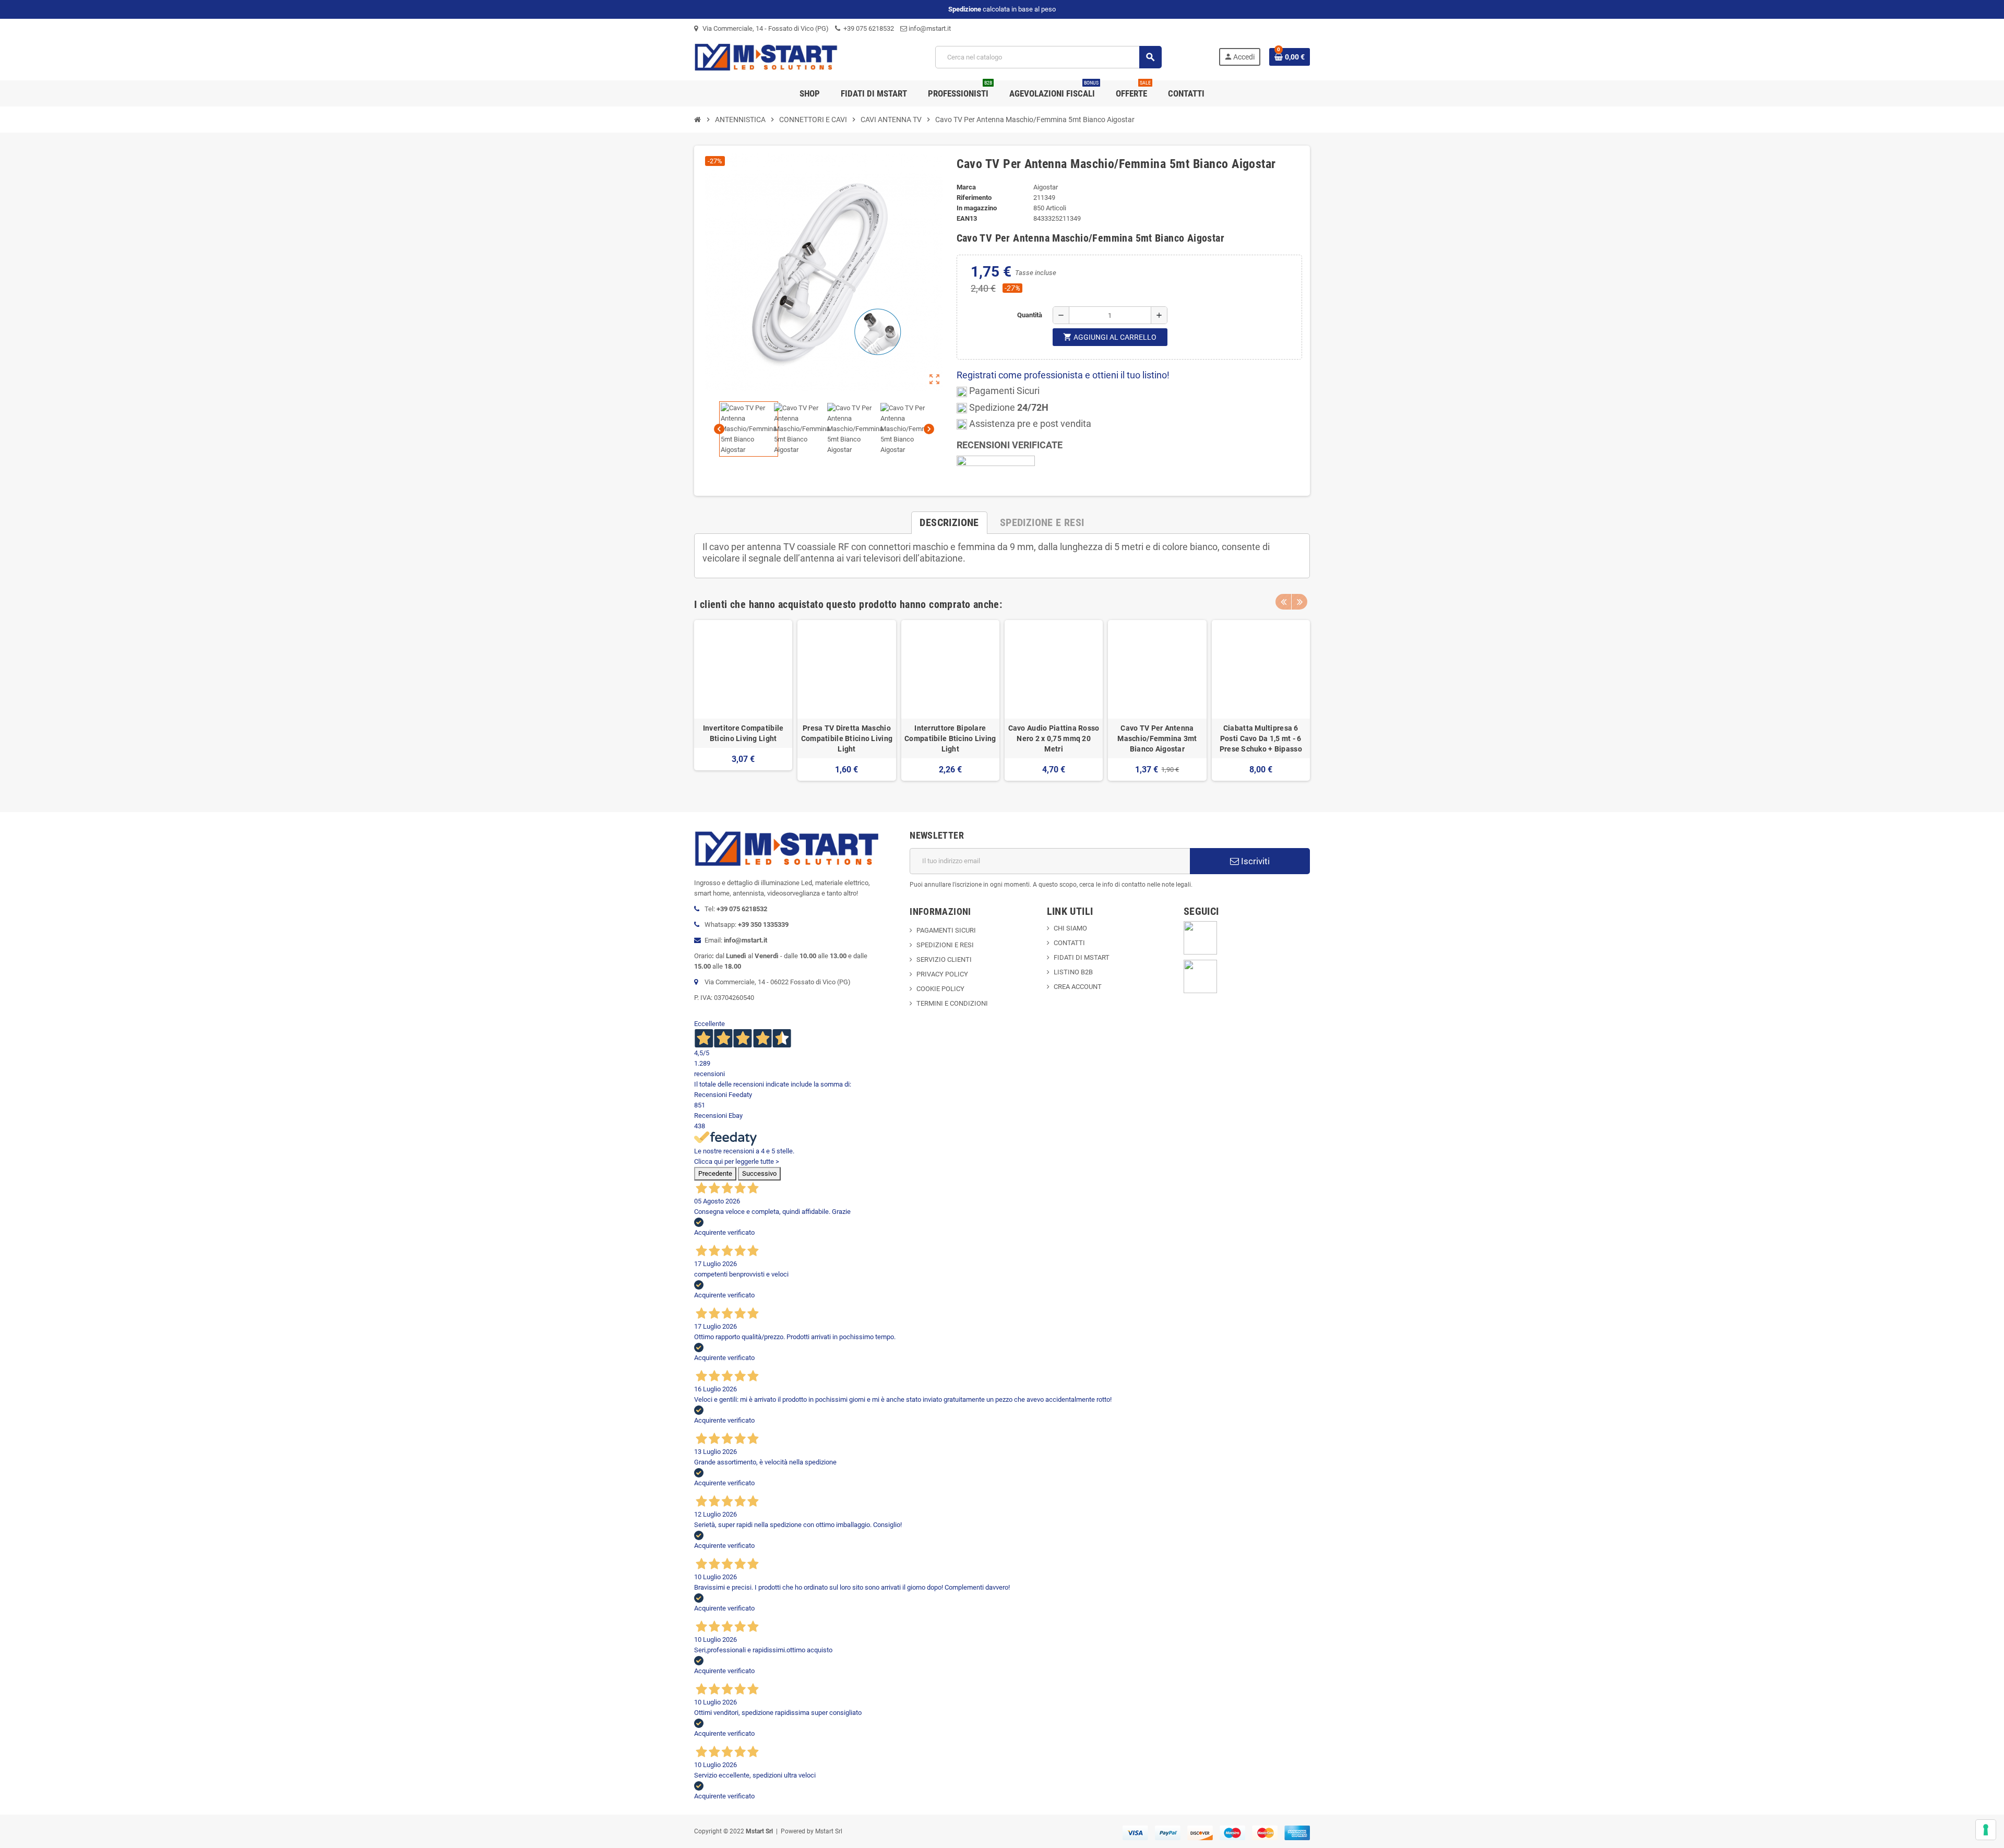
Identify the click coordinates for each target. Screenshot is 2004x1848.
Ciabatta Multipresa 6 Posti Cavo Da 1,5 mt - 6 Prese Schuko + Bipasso (1261, 738)
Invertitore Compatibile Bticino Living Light (743, 733)
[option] (743, 700)
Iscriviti (1254, 861)
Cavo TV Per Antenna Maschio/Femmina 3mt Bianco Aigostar (1157, 738)
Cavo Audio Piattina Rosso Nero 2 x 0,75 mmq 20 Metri (1054, 738)
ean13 (967, 218)
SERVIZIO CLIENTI (944, 959)
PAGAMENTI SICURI (946, 930)
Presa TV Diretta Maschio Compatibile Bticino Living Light (847, 738)
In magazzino (977, 208)
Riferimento (974, 198)
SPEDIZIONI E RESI (945, 945)
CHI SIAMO (1070, 928)
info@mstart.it (929, 28)
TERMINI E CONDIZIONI (952, 1003)
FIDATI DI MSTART (1082, 957)
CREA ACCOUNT (1078, 987)
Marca (966, 187)
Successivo (759, 1173)
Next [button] (1299, 602)
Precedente (715, 1173)
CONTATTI (1069, 943)
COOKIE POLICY (940, 989)
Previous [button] (1283, 602)
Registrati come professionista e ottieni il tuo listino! (1063, 375)
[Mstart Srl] (786, 57)
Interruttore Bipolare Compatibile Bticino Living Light (950, 738)
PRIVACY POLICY (942, 974)
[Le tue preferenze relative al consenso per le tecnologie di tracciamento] (1986, 1830)
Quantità (1030, 315)
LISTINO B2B (1073, 972)
